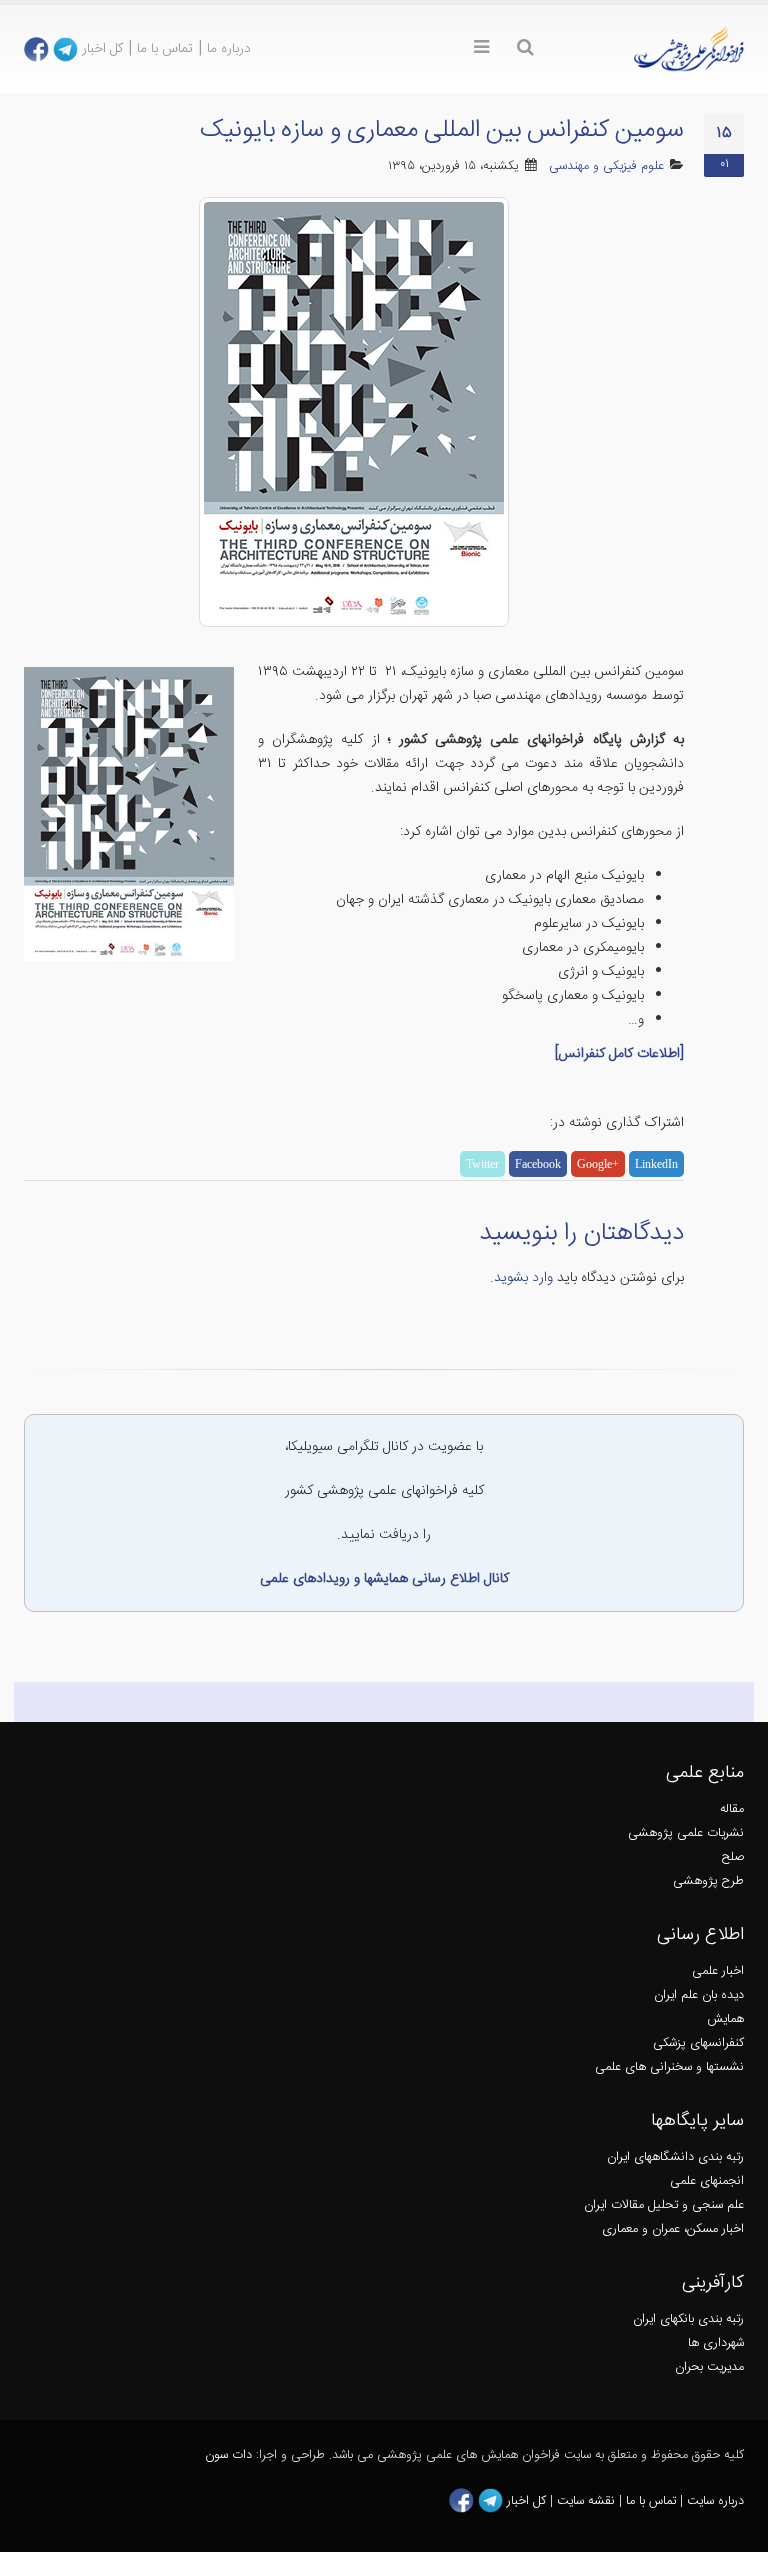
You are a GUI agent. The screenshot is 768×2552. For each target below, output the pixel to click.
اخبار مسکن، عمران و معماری (673, 2229)
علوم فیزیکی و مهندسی (606, 166)
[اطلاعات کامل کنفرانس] (619, 1054)
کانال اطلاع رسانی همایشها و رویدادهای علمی (384, 1579)
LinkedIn (656, 1164)
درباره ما (229, 49)
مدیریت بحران (709, 2367)
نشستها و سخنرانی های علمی (669, 2067)
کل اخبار (102, 49)
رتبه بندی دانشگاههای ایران (675, 2157)
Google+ (598, 1164)
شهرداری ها (716, 2343)
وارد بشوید (523, 1278)
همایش (725, 2019)
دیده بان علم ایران (699, 1995)
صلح (733, 1857)
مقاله (732, 1809)
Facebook (538, 1164)
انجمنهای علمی (707, 2181)
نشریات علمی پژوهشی (686, 1833)
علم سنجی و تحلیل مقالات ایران (664, 2205)
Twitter (482, 1164)
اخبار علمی (718, 1971)
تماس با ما (165, 49)
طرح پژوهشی (708, 1881)
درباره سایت (715, 2501)
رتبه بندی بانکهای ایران (688, 2319)
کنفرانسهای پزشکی (698, 2043)
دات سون (228, 2455)
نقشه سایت (588, 2501)
